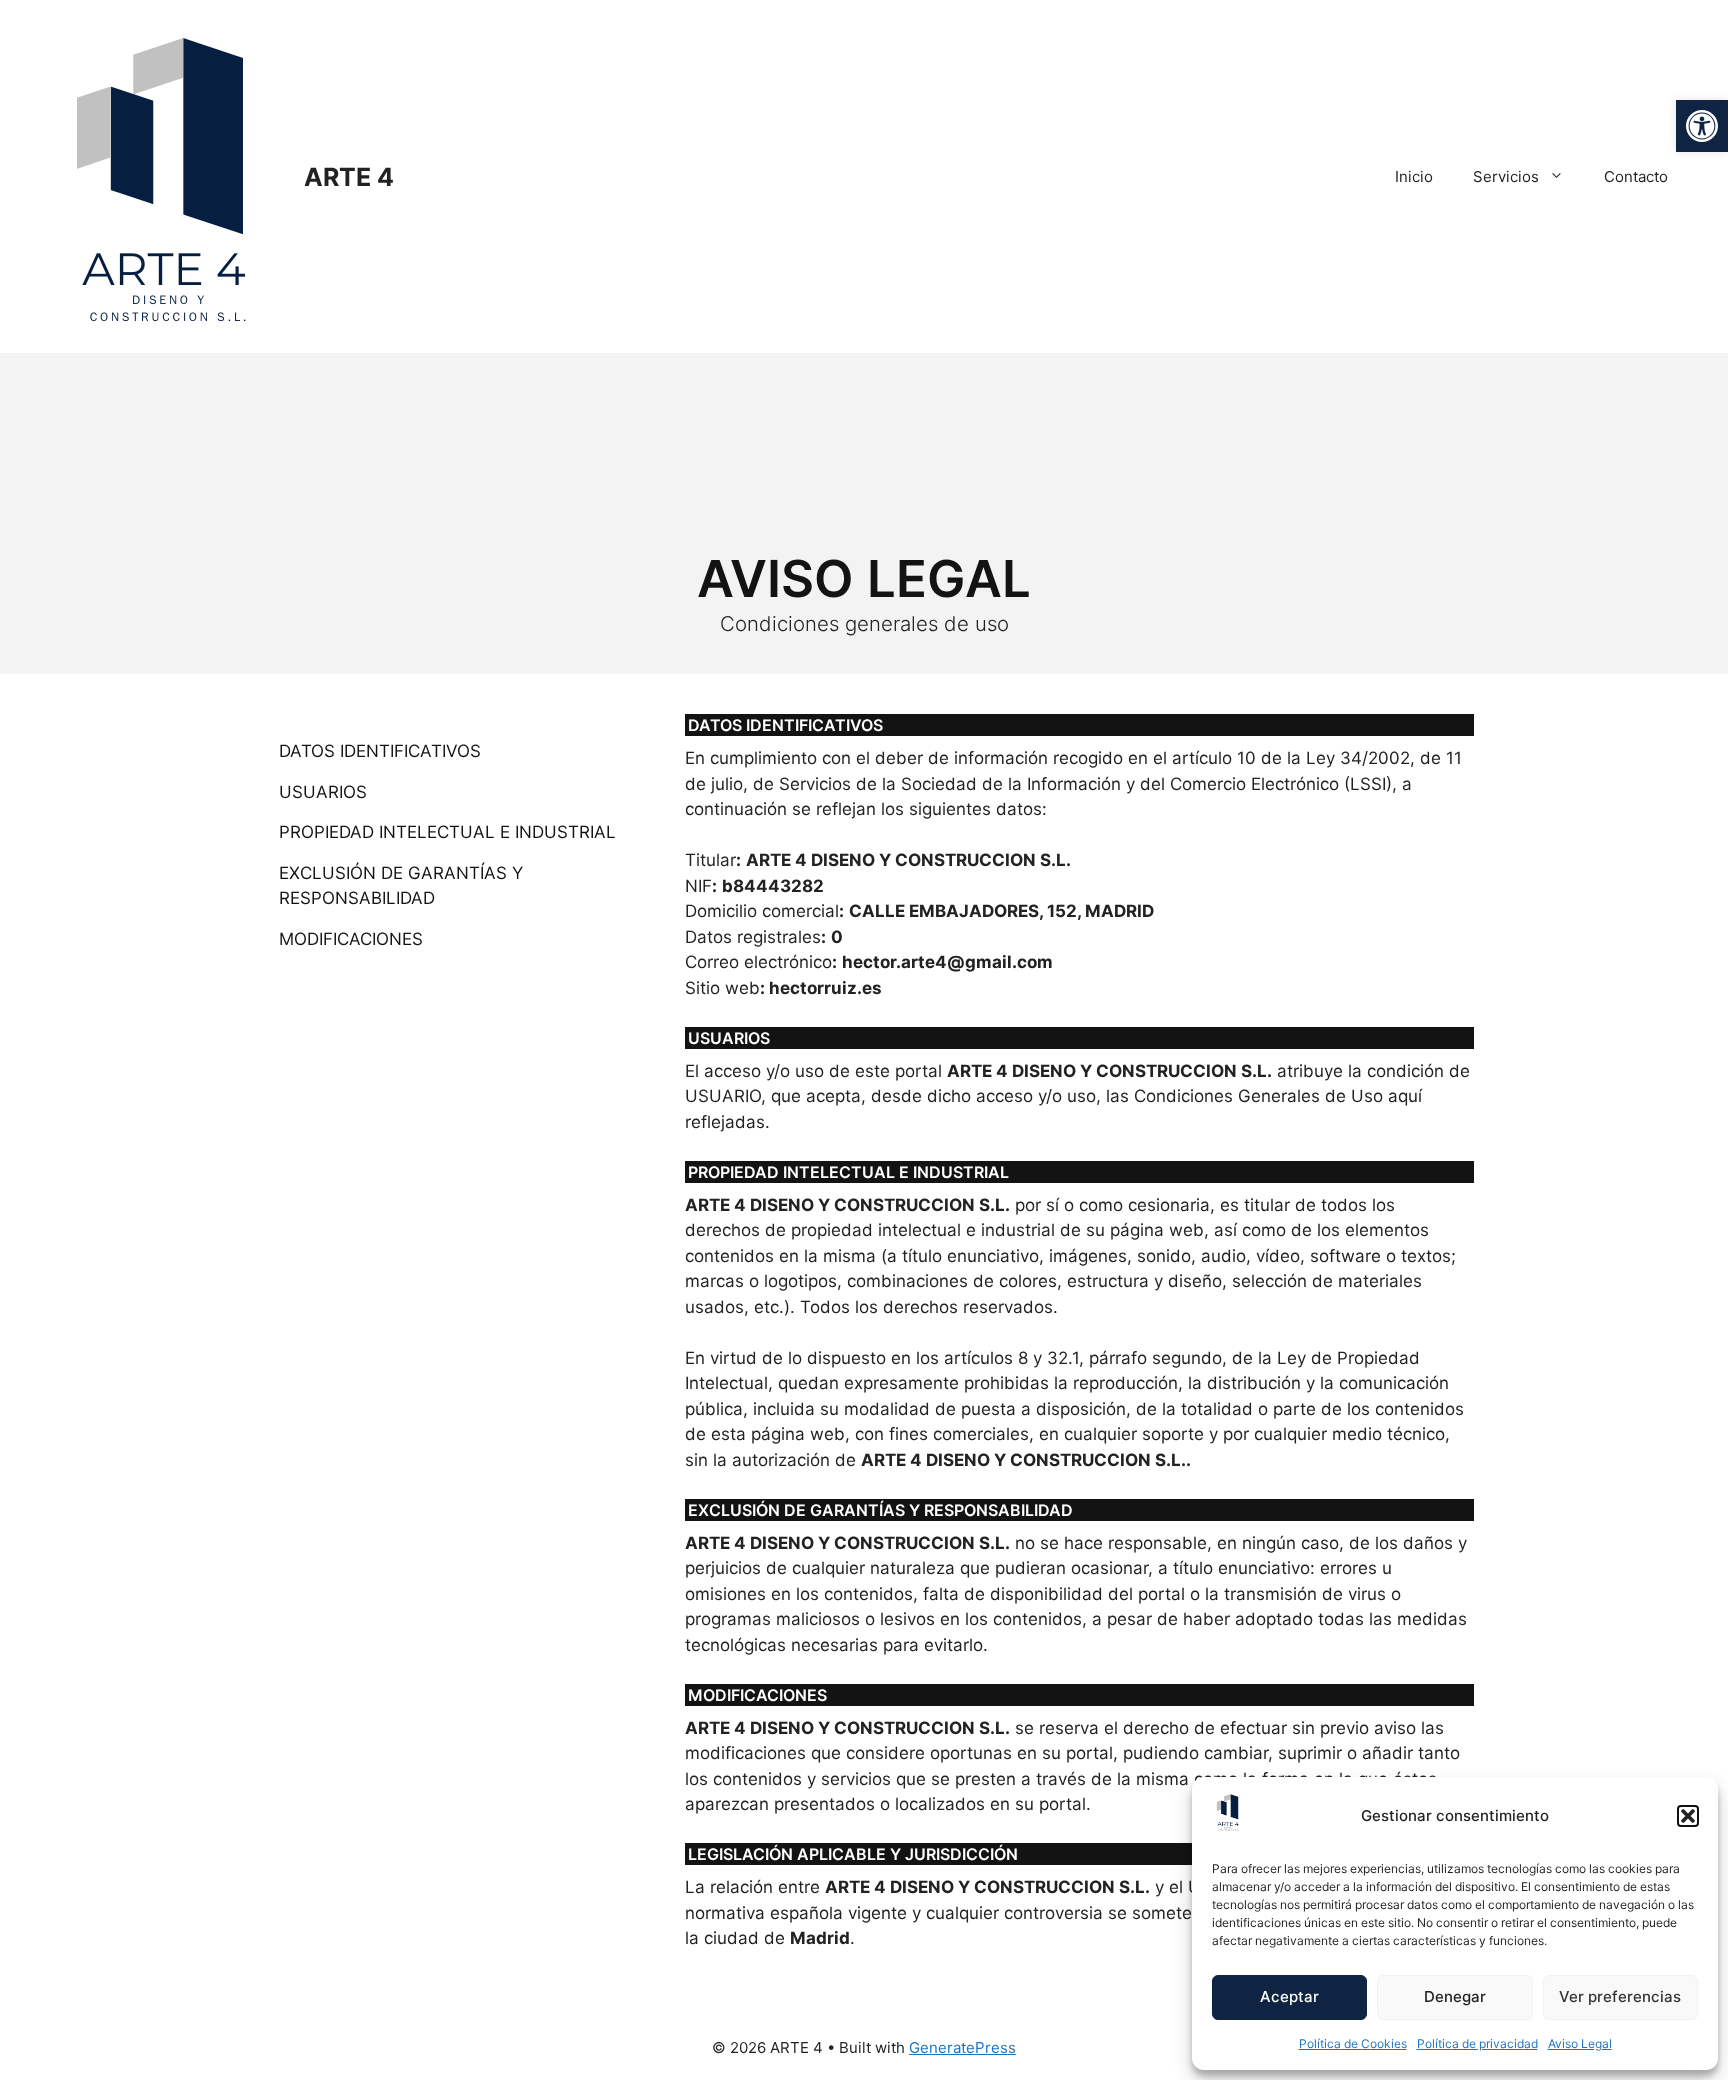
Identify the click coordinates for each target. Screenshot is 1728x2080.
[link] (1702, 126)
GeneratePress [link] (962, 2047)
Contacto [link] (1636, 176)
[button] (1688, 1816)
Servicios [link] (1506, 176)
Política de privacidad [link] (1477, 2043)
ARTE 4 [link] (349, 177)
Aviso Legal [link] (1580, 2043)
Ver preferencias (1620, 1996)
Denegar (1455, 1996)
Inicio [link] (1414, 176)
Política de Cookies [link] (1353, 2043)
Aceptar (1289, 1996)
